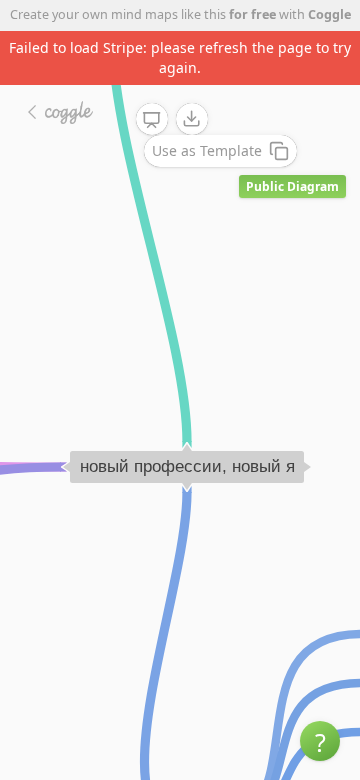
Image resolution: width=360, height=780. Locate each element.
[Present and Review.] (152, 120)
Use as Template (207, 150)
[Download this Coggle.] (192, 119)
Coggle (329, 14)
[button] (320, 741)
